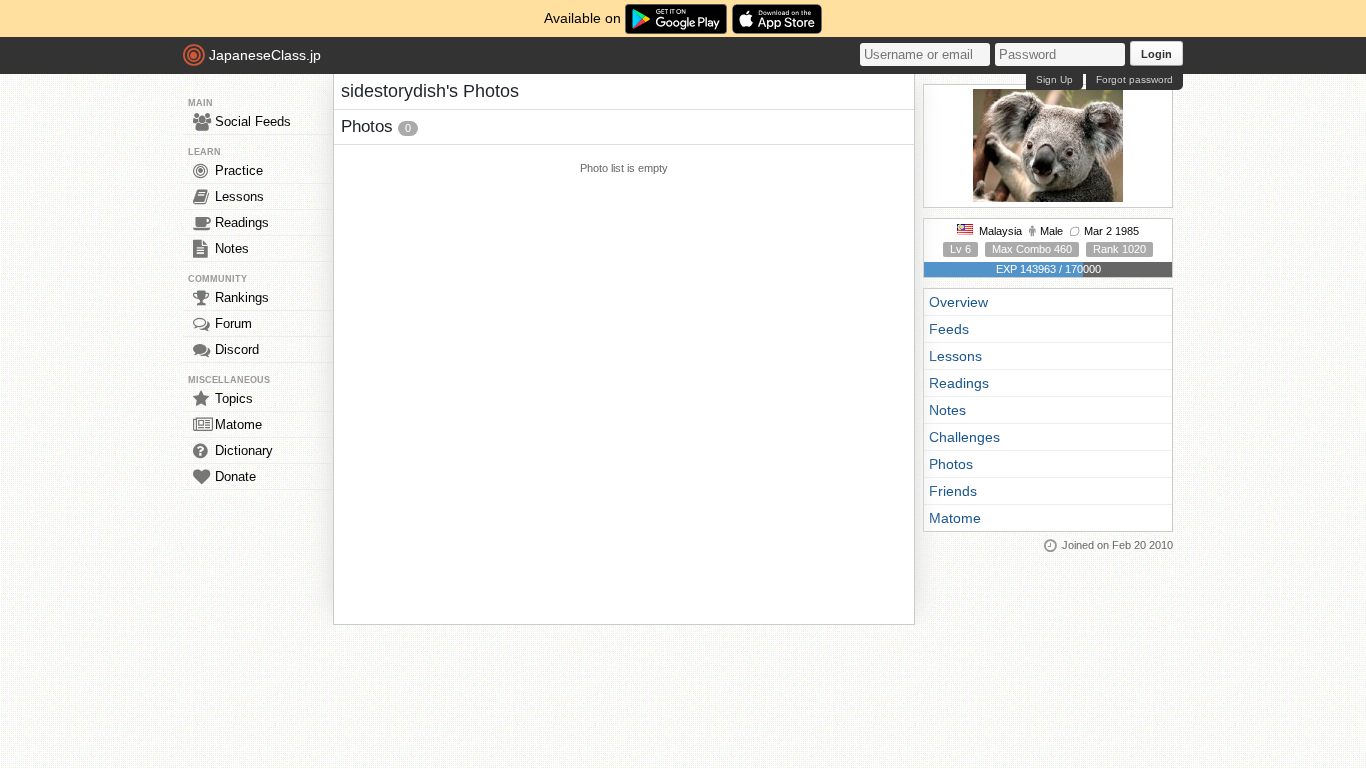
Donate (235, 476)
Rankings (242, 297)
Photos (951, 464)
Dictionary (244, 450)
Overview (958, 302)
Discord (237, 349)
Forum (233, 323)
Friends (953, 491)
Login (1156, 54)
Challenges (964, 437)
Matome (238, 424)
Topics (234, 398)
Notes (232, 248)
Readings (242, 222)
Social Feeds (253, 121)
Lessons (239, 196)
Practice (239, 170)
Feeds (949, 329)
